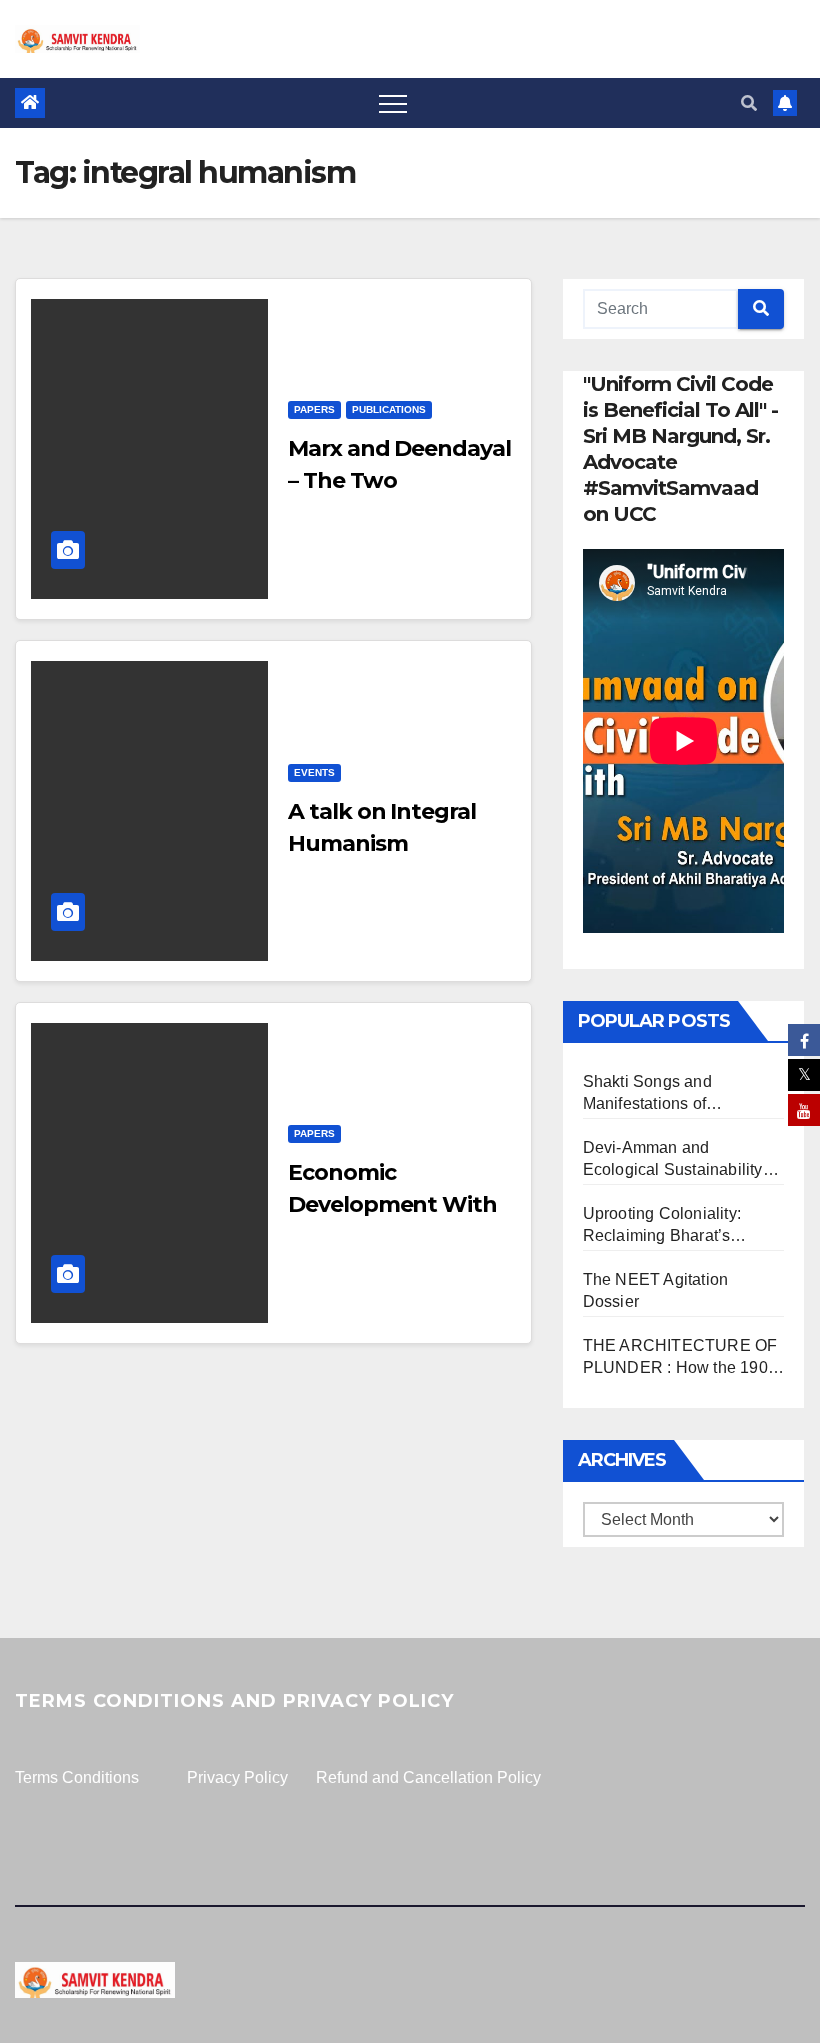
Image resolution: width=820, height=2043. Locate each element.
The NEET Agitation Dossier (656, 1290)
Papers (314, 409)
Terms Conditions (77, 1777)
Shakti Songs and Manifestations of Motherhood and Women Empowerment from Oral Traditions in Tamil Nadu (672, 1094)
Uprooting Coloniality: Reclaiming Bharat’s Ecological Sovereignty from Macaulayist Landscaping (667, 1226)
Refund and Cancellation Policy (428, 1777)
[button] (749, 103)
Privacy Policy (237, 1777)
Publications (389, 409)
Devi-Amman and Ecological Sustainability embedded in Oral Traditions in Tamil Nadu (673, 1160)
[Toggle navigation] (393, 103)
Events (314, 772)
